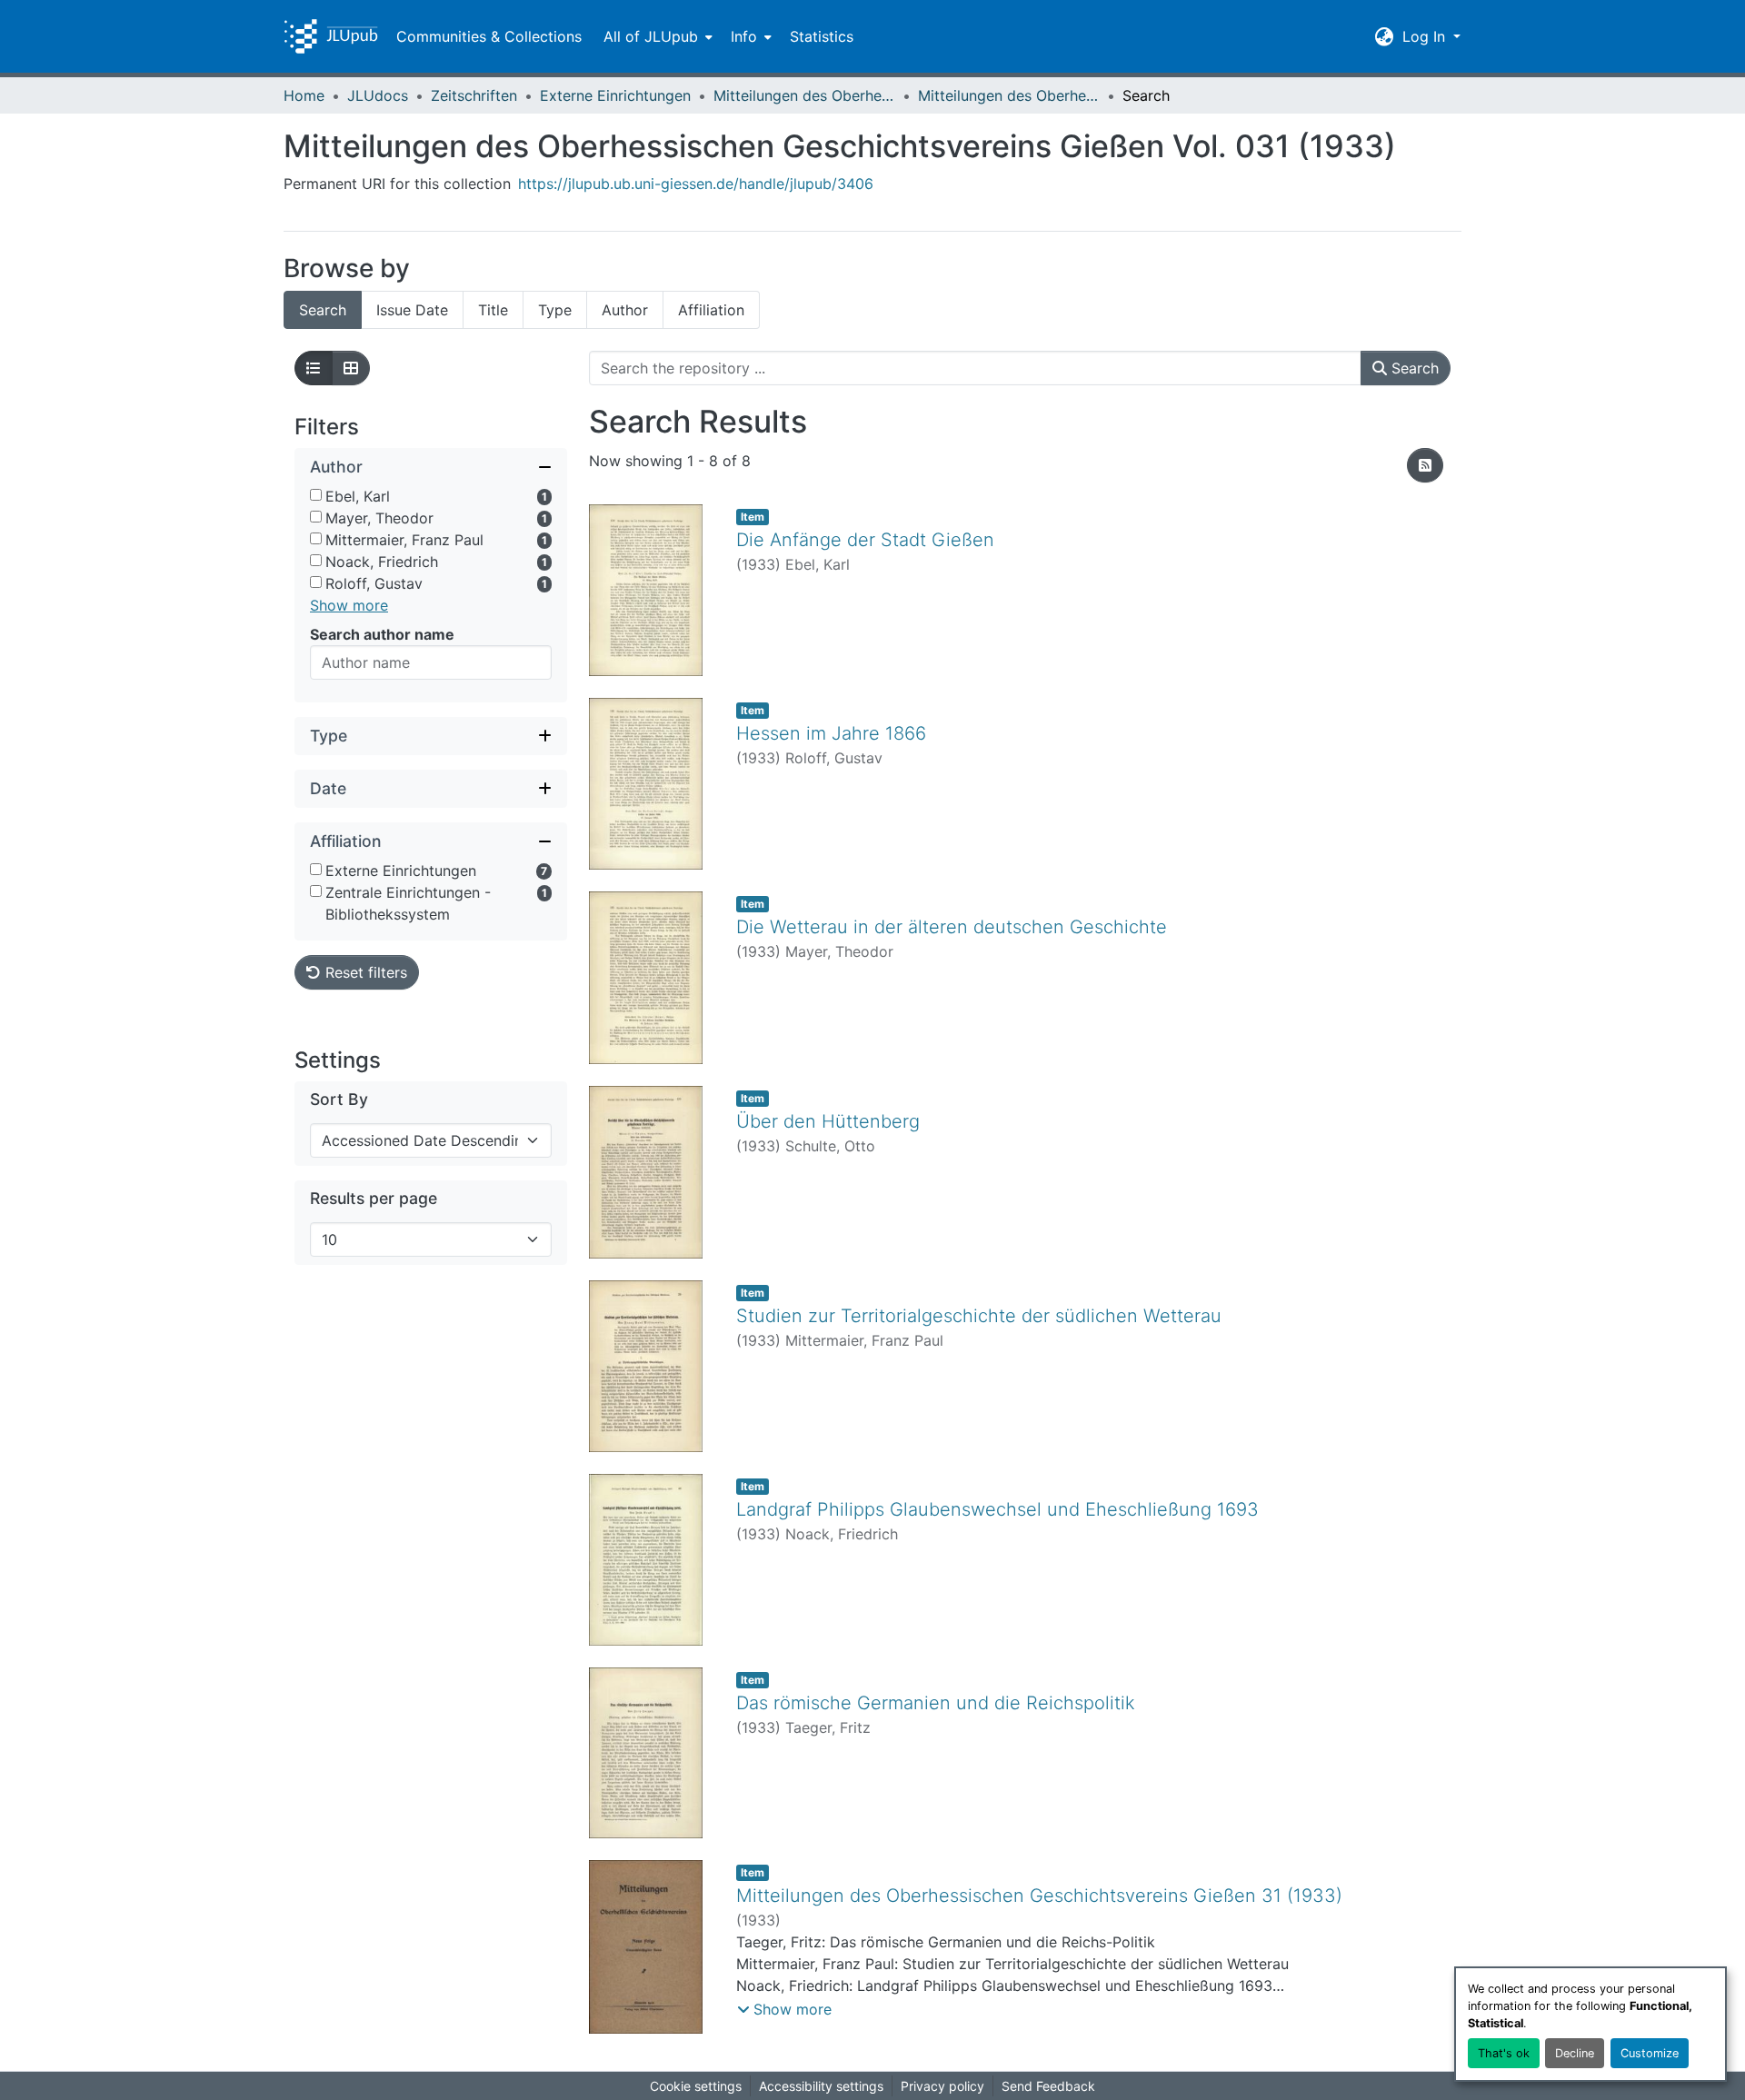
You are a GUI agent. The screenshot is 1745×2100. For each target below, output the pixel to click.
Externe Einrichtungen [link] (615, 95)
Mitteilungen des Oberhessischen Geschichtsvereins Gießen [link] (804, 95)
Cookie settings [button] (696, 2086)
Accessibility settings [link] (821, 2086)
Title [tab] (493, 310)
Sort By (339, 1099)
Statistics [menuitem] (822, 36)
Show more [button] (349, 605)
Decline (1575, 2053)
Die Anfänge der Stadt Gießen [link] (865, 540)
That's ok (1504, 2053)
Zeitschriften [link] (474, 95)
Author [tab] (625, 310)
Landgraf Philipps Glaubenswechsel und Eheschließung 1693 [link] (997, 1509)
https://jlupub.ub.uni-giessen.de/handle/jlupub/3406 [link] (696, 184)
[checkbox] (316, 495)
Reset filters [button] (364, 972)
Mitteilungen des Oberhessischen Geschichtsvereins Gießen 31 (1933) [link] (1039, 1896)
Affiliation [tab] (711, 310)
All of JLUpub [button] (651, 36)
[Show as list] (314, 368)
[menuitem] (656, 36)
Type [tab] (555, 310)
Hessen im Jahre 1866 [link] (831, 733)
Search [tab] (323, 310)
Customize (1650, 2053)
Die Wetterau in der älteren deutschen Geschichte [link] (952, 927)
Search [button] (1413, 368)
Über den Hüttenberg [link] (828, 1121)
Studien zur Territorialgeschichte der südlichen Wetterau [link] (979, 1316)
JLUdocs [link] (378, 95)
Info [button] (744, 36)
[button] (331, 36)
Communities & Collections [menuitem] (489, 36)
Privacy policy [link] (942, 2086)
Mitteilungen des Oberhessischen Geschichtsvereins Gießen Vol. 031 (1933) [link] (1009, 95)
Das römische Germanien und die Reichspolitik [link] (936, 1703)
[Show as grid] (351, 368)
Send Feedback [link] (1048, 2086)
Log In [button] (1426, 36)
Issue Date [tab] (412, 310)
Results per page (374, 1198)
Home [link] (304, 95)
